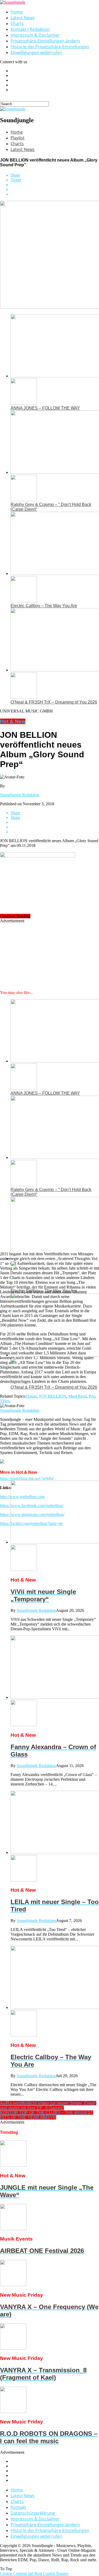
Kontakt (18, 2507)
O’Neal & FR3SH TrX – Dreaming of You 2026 (54, 702)
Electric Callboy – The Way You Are (44, 606)
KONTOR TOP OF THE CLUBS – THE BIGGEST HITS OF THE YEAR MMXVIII (47, 2115)
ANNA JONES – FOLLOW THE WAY (45, 408)
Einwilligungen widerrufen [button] (36, 52)
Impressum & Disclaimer (35, 35)
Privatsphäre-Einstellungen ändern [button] (45, 41)
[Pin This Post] (55, 189)
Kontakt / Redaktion (30, 29)
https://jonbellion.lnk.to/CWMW (27, 1479)
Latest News (23, 18)
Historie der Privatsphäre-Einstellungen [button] (50, 47)
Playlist (18, 138)
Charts (17, 23)
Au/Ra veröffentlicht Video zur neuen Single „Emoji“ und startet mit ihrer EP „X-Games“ (48, 2106)
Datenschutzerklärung (33, 2513)
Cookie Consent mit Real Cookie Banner (34, 2573)
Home (17, 12)
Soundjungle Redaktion (20, 795)
